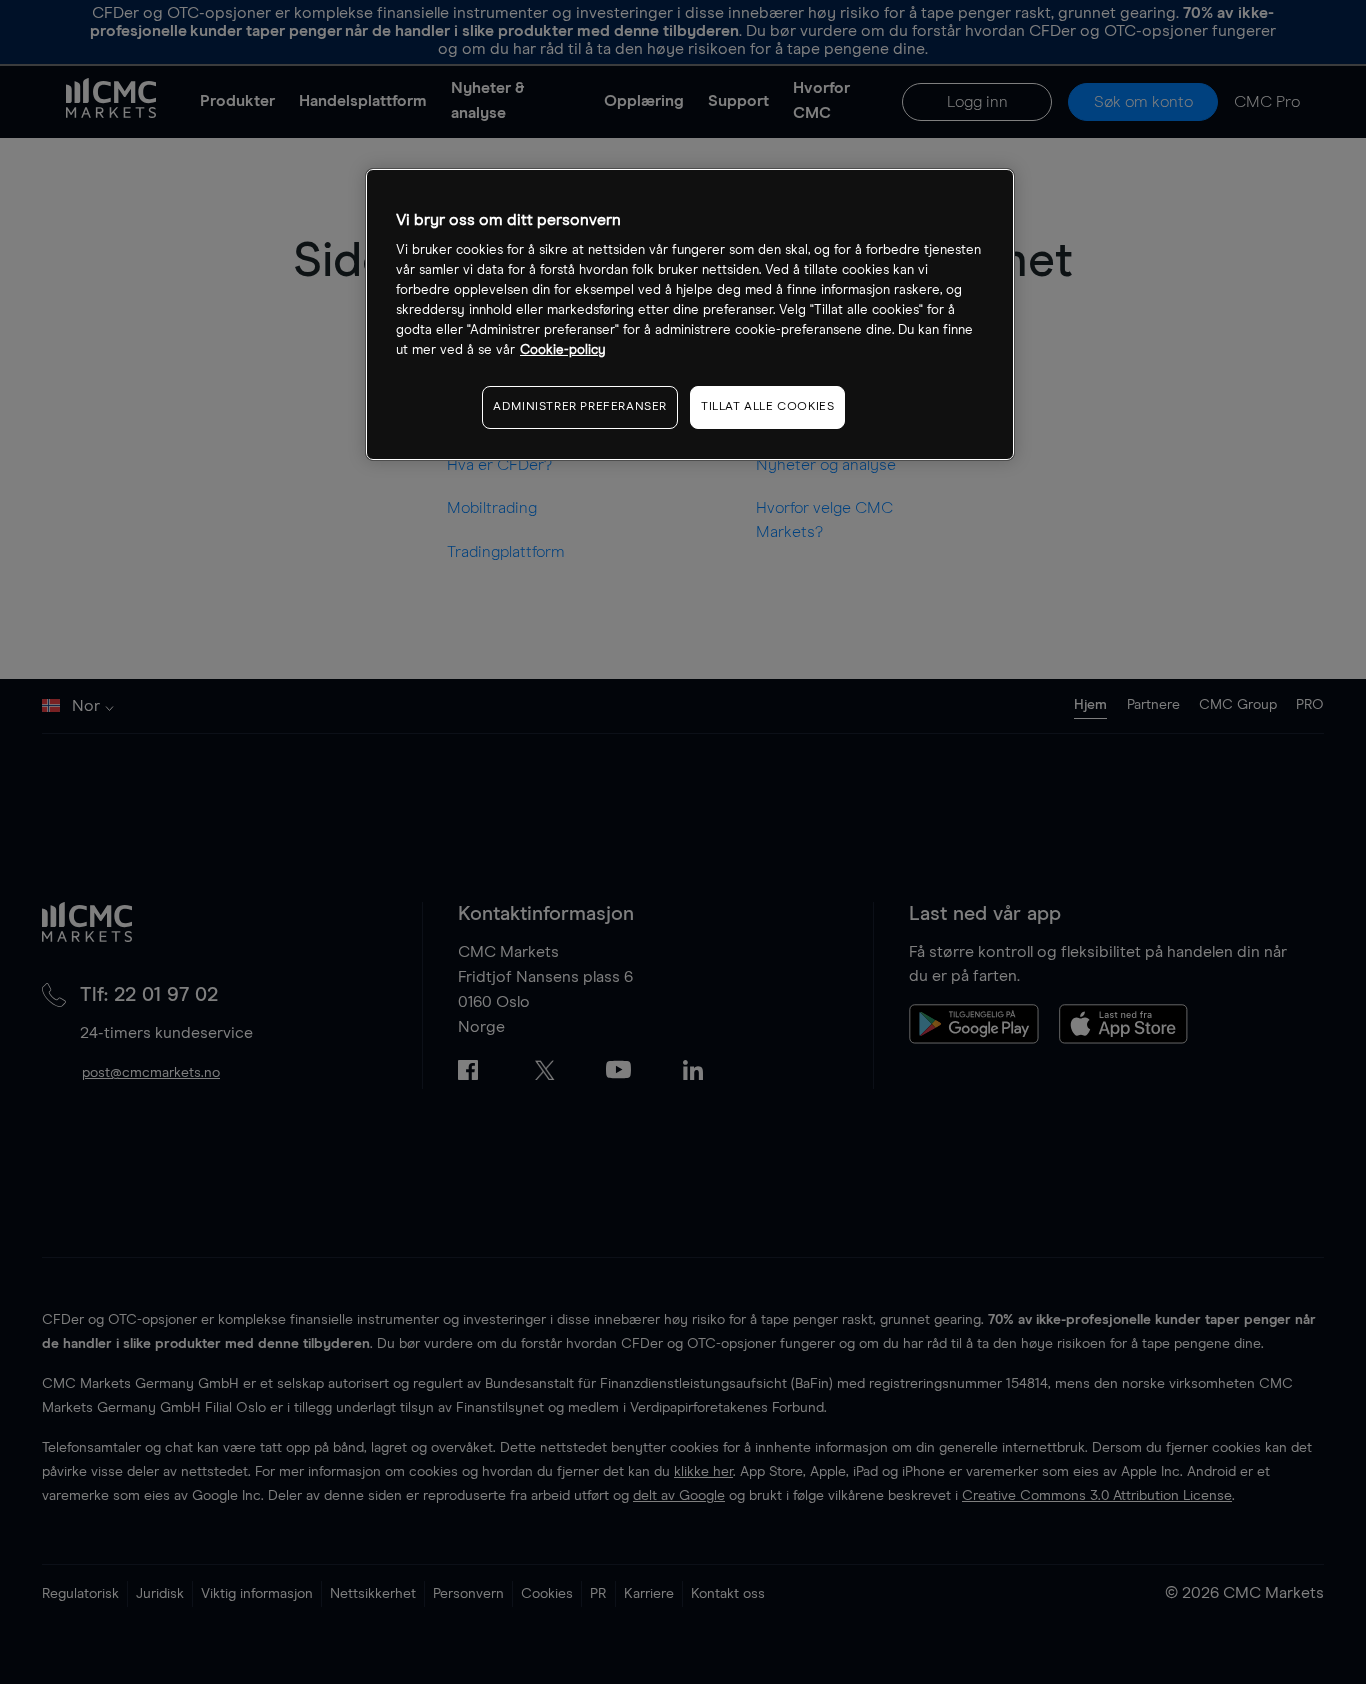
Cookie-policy (563, 351)
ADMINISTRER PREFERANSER (580, 408)
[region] (690, 314)
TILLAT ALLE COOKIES (767, 408)
